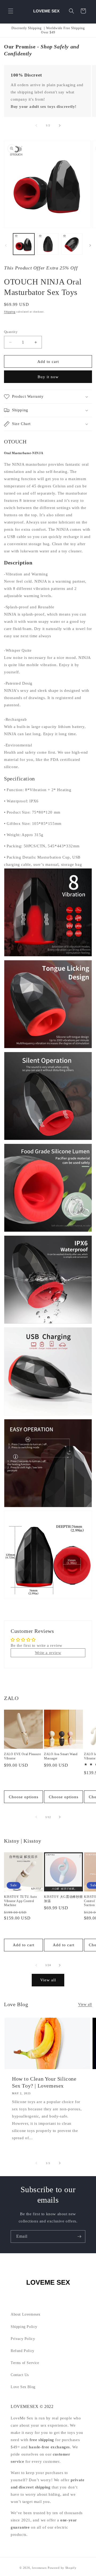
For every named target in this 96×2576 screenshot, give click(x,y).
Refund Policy (23, 2351)
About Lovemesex (26, 2314)
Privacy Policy (23, 2339)
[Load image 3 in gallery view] (72, 244)
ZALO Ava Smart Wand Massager (61, 1756)
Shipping (10, 312)
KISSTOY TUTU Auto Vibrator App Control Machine (20, 1901)
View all (48, 1980)
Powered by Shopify (62, 2568)
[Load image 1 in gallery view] (24, 244)
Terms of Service (25, 2363)
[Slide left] (36, 126)
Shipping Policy (24, 2327)
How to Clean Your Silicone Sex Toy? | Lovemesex (44, 2082)
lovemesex (39, 2568)
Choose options (24, 1797)
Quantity (11, 332)
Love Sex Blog (23, 2387)
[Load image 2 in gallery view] (48, 244)
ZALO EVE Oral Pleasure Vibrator (22, 1756)
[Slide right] (60, 126)
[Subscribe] (79, 2237)
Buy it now (48, 377)
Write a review (48, 1653)
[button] (11, 11)
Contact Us (20, 2375)
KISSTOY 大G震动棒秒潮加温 (63, 1899)
